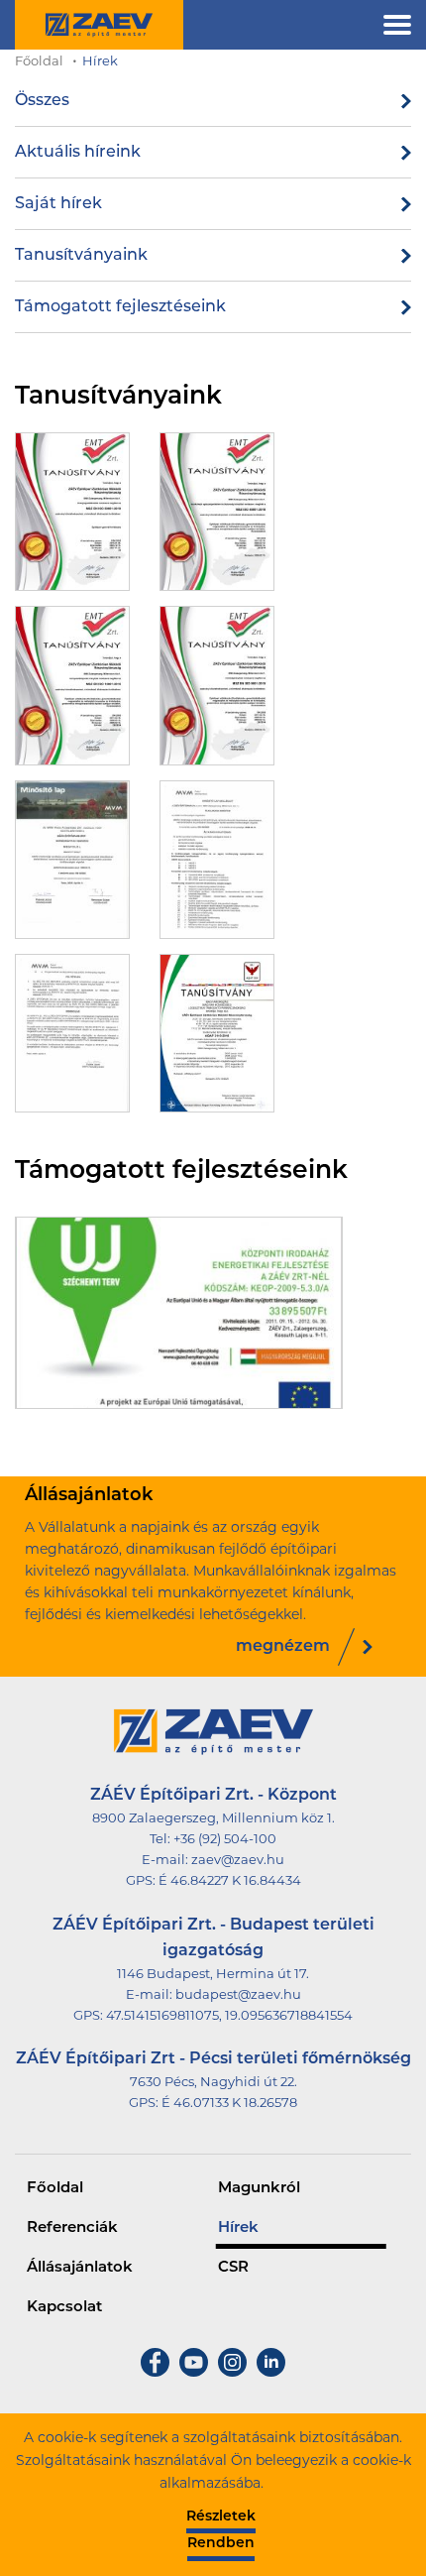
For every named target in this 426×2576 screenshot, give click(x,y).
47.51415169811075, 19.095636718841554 (229, 2016)
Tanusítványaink (81, 256)
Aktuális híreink (78, 153)
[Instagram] (232, 2373)
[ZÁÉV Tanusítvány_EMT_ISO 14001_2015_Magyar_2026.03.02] (72, 685)
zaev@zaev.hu (238, 1861)
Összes (42, 101)
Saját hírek (58, 204)
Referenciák (72, 2228)
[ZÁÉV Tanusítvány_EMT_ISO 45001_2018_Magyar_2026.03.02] (217, 512)
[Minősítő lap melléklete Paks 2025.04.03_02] (72, 1033)
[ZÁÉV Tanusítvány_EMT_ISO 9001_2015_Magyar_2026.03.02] (217, 685)
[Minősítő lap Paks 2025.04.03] (72, 860)
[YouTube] (194, 2373)
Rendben (221, 2544)
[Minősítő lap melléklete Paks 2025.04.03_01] (217, 860)
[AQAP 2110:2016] (217, 1033)
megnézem (283, 1647)
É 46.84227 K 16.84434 (230, 1881)
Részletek (221, 2517)
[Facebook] (155, 2373)
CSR (233, 2268)
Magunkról (259, 2189)
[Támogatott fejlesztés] (179, 1313)
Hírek (100, 62)
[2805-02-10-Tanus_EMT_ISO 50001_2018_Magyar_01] (72, 512)
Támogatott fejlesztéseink (120, 307)
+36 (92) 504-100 (225, 1840)
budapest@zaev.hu (238, 1995)
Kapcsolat (64, 2308)
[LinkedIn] (271, 2373)
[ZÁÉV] (99, 25)
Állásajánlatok (80, 2268)
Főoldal (39, 62)
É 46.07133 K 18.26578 (229, 2104)
